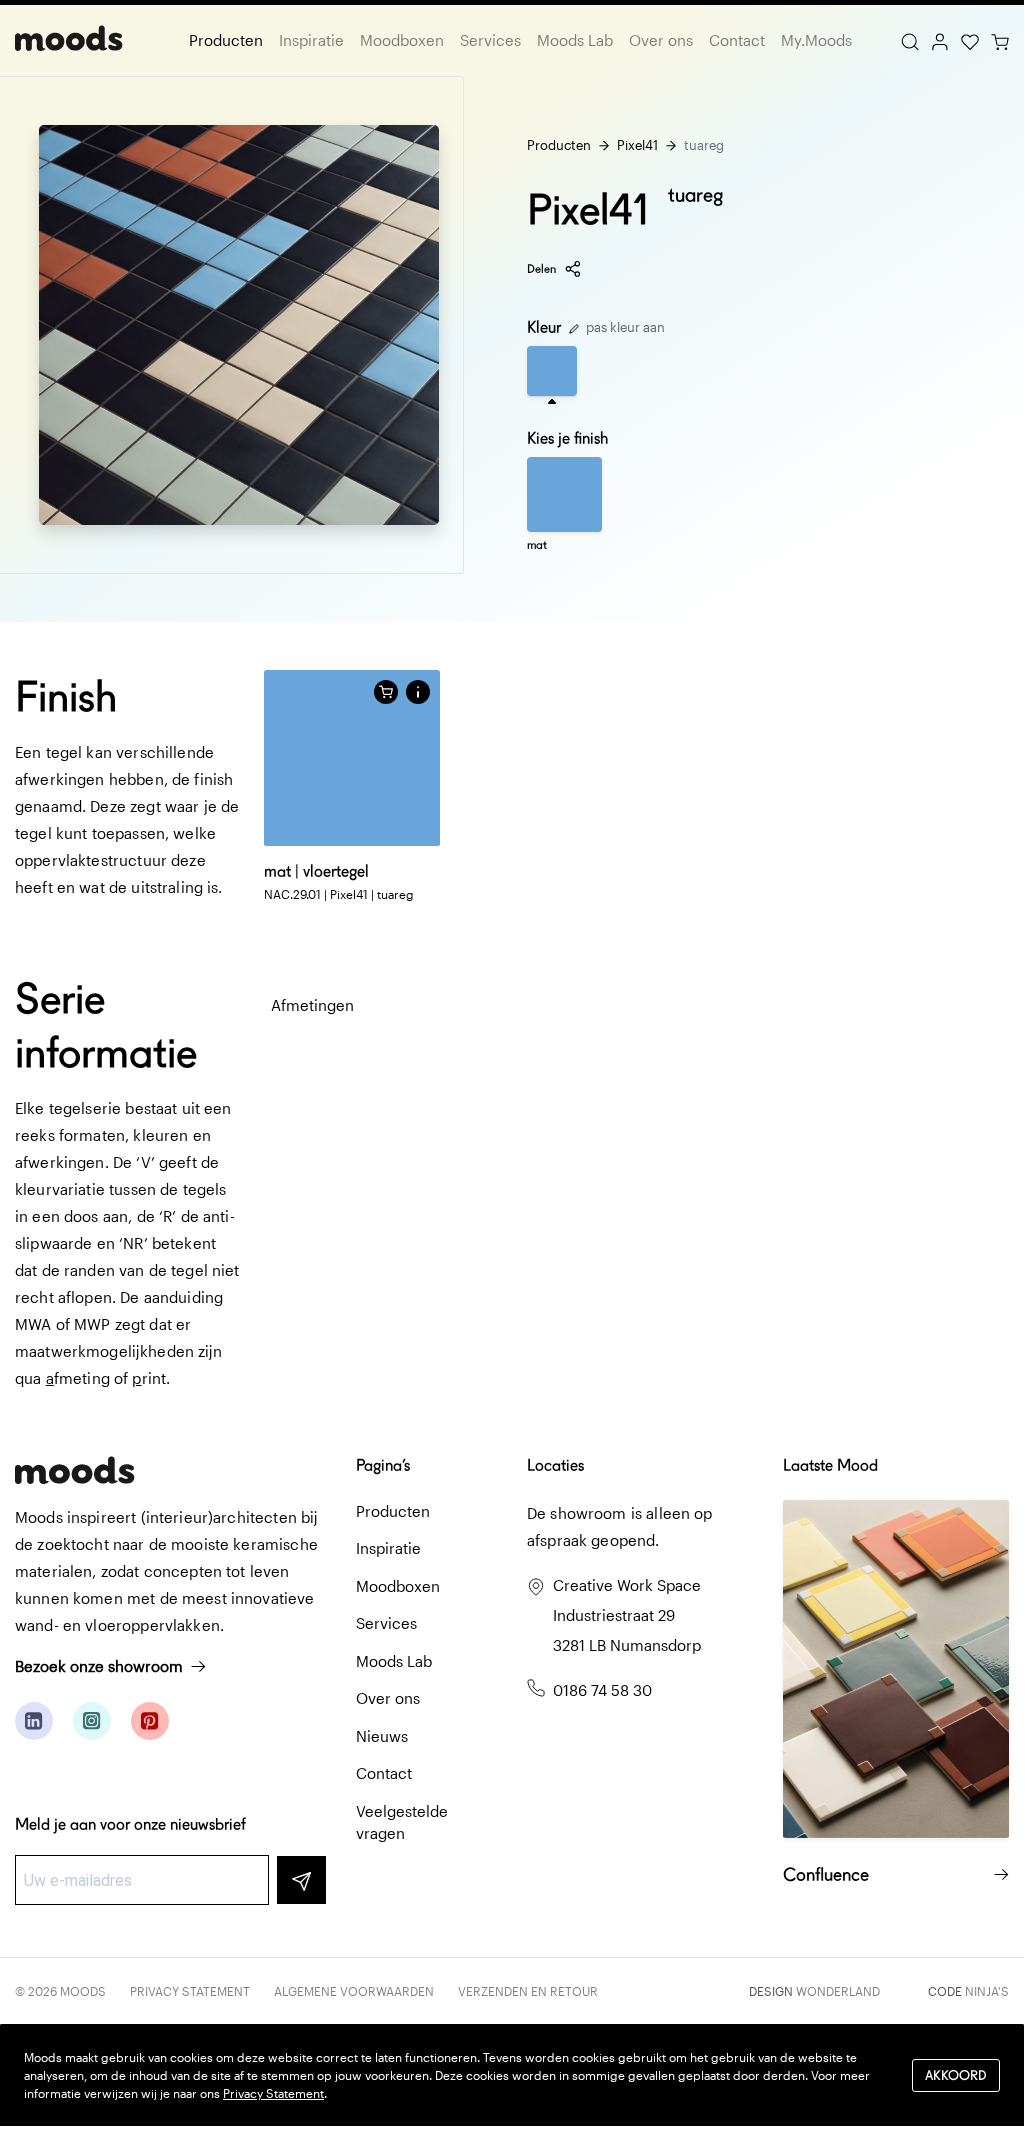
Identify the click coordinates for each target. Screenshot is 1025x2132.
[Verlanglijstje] (970, 40)
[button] (418, 692)
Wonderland (838, 1991)
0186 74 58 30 (602, 1690)
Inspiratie (311, 40)
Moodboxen (402, 40)
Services (490, 40)
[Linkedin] (34, 1721)
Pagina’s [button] (383, 1465)
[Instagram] (92, 1721)
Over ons (661, 40)
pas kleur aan (624, 327)
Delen (541, 268)
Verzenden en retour (528, 1991)
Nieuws (382, 1736)
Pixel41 (637, 145)
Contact (737, 40)
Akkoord (956, 2075)
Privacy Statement (190, 1991)
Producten (226, 40)
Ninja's (987, 1991)
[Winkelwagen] (1000, 40)
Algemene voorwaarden (354, 1991)
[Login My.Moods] (940, 40)
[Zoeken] (910, 40)
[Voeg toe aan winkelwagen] (386, 692)
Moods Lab (575, 40)
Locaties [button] (555, 1465)
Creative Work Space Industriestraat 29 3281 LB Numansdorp (627, 1615)
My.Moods (816, 40)
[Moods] (69, 40)
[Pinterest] (150, 1721)
